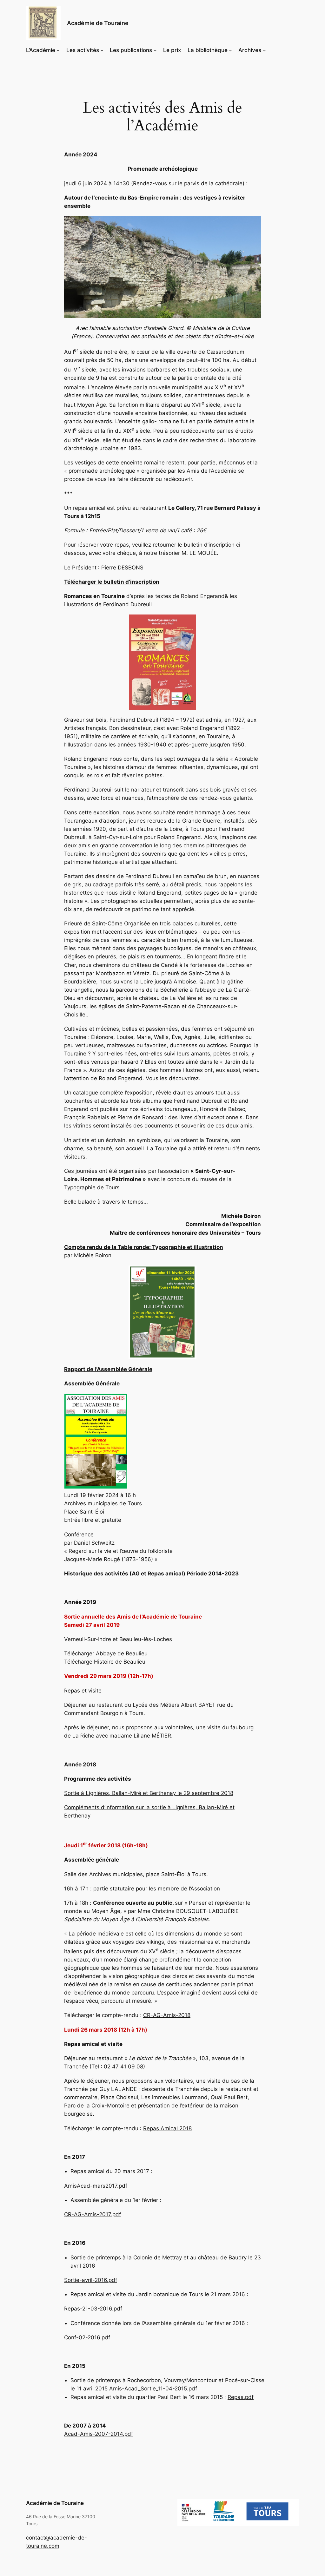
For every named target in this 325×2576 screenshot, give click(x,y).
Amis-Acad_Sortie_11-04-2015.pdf (153, 2389)
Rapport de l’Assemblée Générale (108, 1369)
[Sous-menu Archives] (264, 50)
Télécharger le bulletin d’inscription (112, 582)
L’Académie (41, 50)
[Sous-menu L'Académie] (58, 50)
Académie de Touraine (98, 23)
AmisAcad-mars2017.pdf (96, 2186)
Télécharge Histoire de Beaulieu (105, 1662)
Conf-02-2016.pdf (87, 2337)
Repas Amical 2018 (167, 2128)
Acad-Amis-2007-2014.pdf (99, 2434)
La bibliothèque (208, 50)
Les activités (83, 50)
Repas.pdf (241, 2397)
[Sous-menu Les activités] (102, 50)
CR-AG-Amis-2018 (167, 2015)
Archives (250, 50)
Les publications (131, 50)
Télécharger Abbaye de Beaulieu (106, 1653)
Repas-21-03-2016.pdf (93, 2309)
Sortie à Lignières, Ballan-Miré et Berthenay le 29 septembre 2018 (149, 1793)
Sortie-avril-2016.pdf (91, 2280)
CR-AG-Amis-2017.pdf (93, 2214)
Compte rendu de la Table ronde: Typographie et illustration (144, 1247)
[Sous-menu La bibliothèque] (230, 50)
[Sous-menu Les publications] (155, 50)
